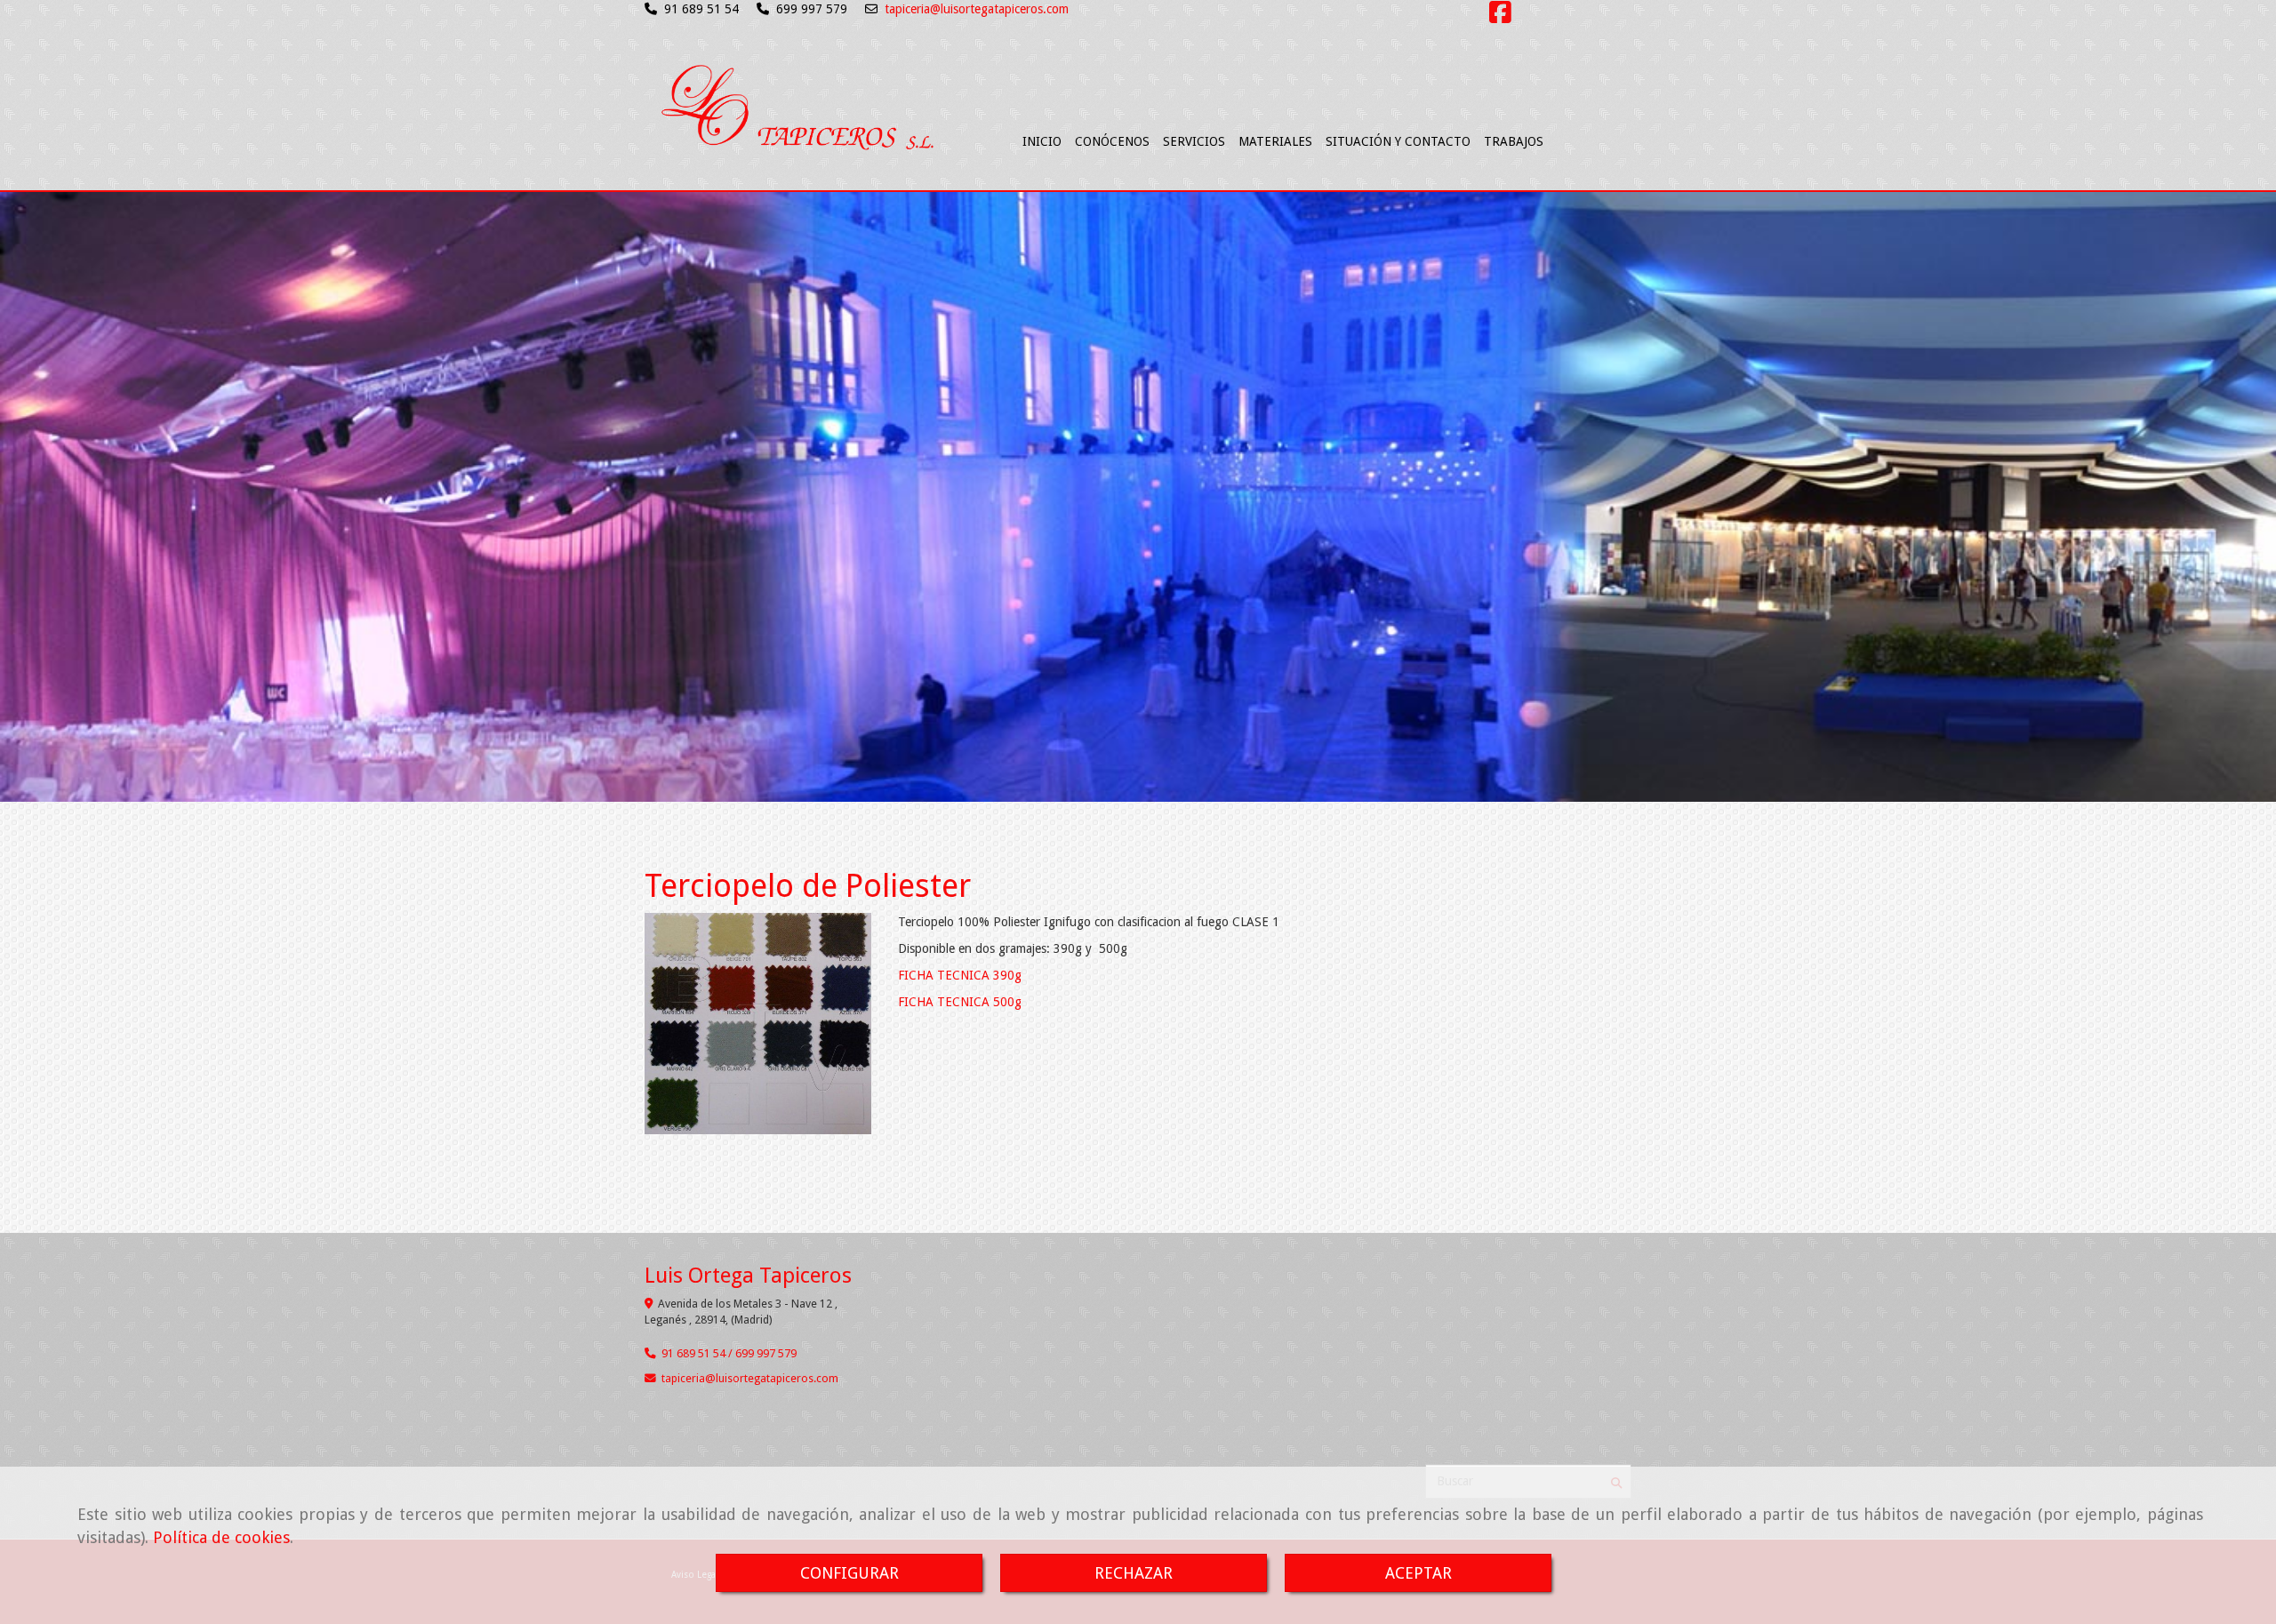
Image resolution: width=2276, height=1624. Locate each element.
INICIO (1042, 141)
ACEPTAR (1418, 1573)
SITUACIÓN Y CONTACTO (1398, 141)
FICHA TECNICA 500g (960, 1002)
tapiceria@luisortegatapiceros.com (977, 9)
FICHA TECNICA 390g (960, 975)
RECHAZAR (1134, 1573)
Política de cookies (221, 1537)
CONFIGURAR (849, 1573)
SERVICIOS (1194, 141)
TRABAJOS (1514, 141)
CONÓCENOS (1112, 141)
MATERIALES (1275, 141)
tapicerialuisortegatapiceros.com (750, 1378)
